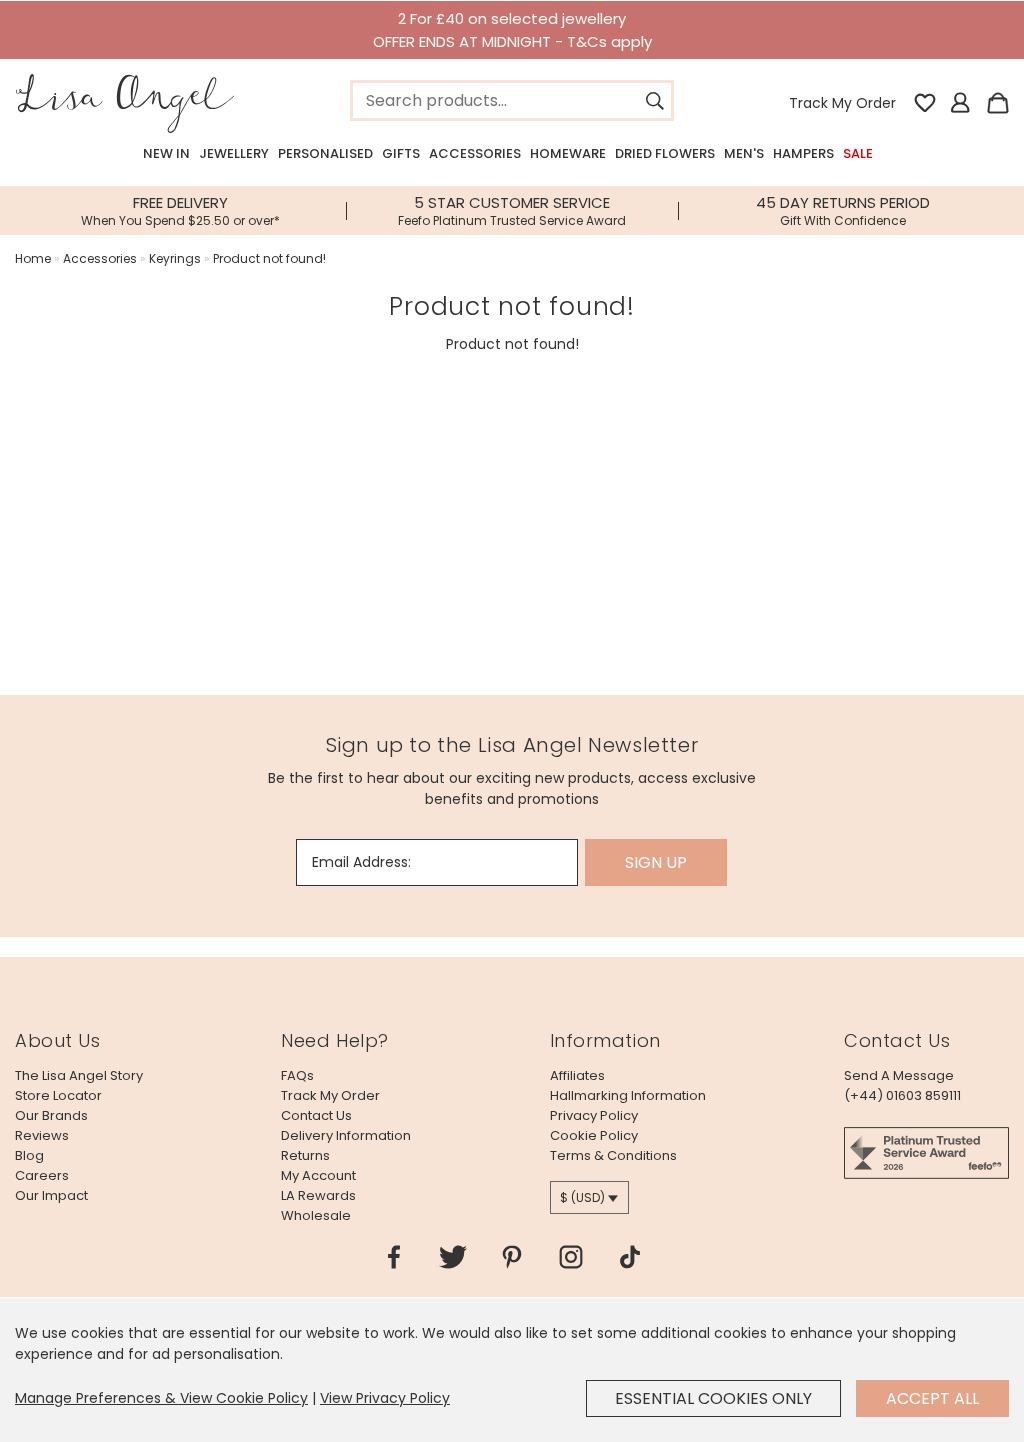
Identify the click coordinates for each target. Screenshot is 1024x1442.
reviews (42, 1135)
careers (42, 1175)
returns (305, 1155)
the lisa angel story (79, 1075)
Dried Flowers (665, 153)
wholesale (316, 1215)
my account (318, 1175)
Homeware (568, 153)
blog (29, 1155)
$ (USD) (582, 1197)
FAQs (297, 1075)
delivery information (346, 1135)
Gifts (401, 153)
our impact (51, 1195)
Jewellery (234, 153)
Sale (858, 153)
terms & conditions (613, 1155)
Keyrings (175, 258)
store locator (58, 1095)
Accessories (475, 153)
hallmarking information (628, 1095)
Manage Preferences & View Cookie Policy (161, 1398)
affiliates (577, 1075)
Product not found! (269, 258)
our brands (51, 1115)
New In (166, 153)
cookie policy (594, 1135)
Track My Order (842, 103)
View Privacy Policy (385, 1398)
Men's (744, 153)
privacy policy (594, 1115)
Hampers (803, 153)
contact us (316, 1115)
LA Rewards (318, 1195)
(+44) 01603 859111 (902, 1095)
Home (33, 258)
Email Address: (361, 862)
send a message (899, 1075)
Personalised (325, 153)
